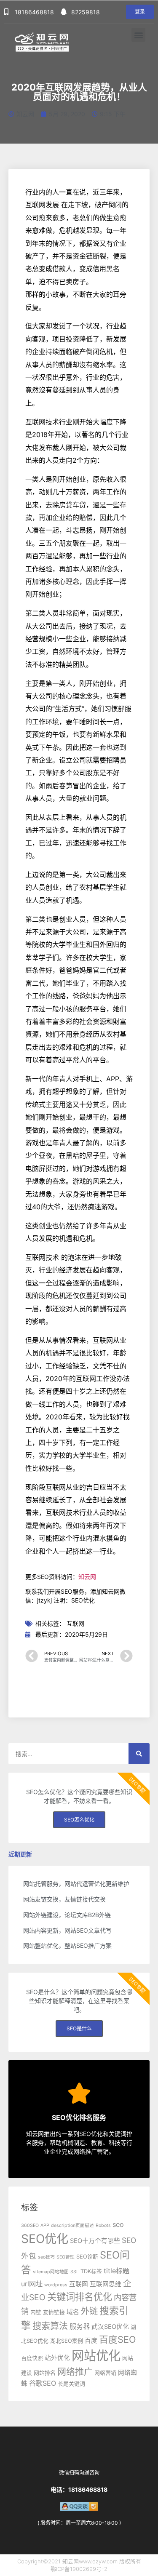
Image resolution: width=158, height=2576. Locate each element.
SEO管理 (66, 2257)
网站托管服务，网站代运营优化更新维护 (76, 1884)
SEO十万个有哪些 (95, 2241)
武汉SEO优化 (110, 2327)
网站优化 (96, 2356)
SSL (75, 2272)
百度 (91, 2341)
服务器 (80, 2326)
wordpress (56, 2285)
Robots (103, 2225)
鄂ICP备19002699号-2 (79, 2569)
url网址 (32, 2284)
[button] (140, 12)
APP (45, 2225)
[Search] (139, 1754)
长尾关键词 (71, 2384)
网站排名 (45, 2373)
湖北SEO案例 (67, 2341)
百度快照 (32, 2358)
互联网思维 (106, 2284)
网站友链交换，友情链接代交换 (64, 1899)
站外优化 (57, 2358)
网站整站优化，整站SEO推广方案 (67, 1945)
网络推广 (75, 2372)
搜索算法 (50, 2326)
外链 (89, 2311)
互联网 (75, 1623)
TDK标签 (91, 2271)
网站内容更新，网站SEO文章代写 (67, 1930)
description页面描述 (72, 2225)
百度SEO (118, 2339)
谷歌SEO (43, 2383)
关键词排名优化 (80, 2297)
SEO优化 (45, 2239)
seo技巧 (46, 2257)
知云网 (87, 1577)
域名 (73, 2312)
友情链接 (54, 2312)
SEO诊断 (87, 2257)
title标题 (116, 2271)
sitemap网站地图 (51, 2272)
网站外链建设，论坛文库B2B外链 (67, 1915)
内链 (36, 2312)
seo (118, 2224)
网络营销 (105, 2373)
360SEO (30, 2225)
